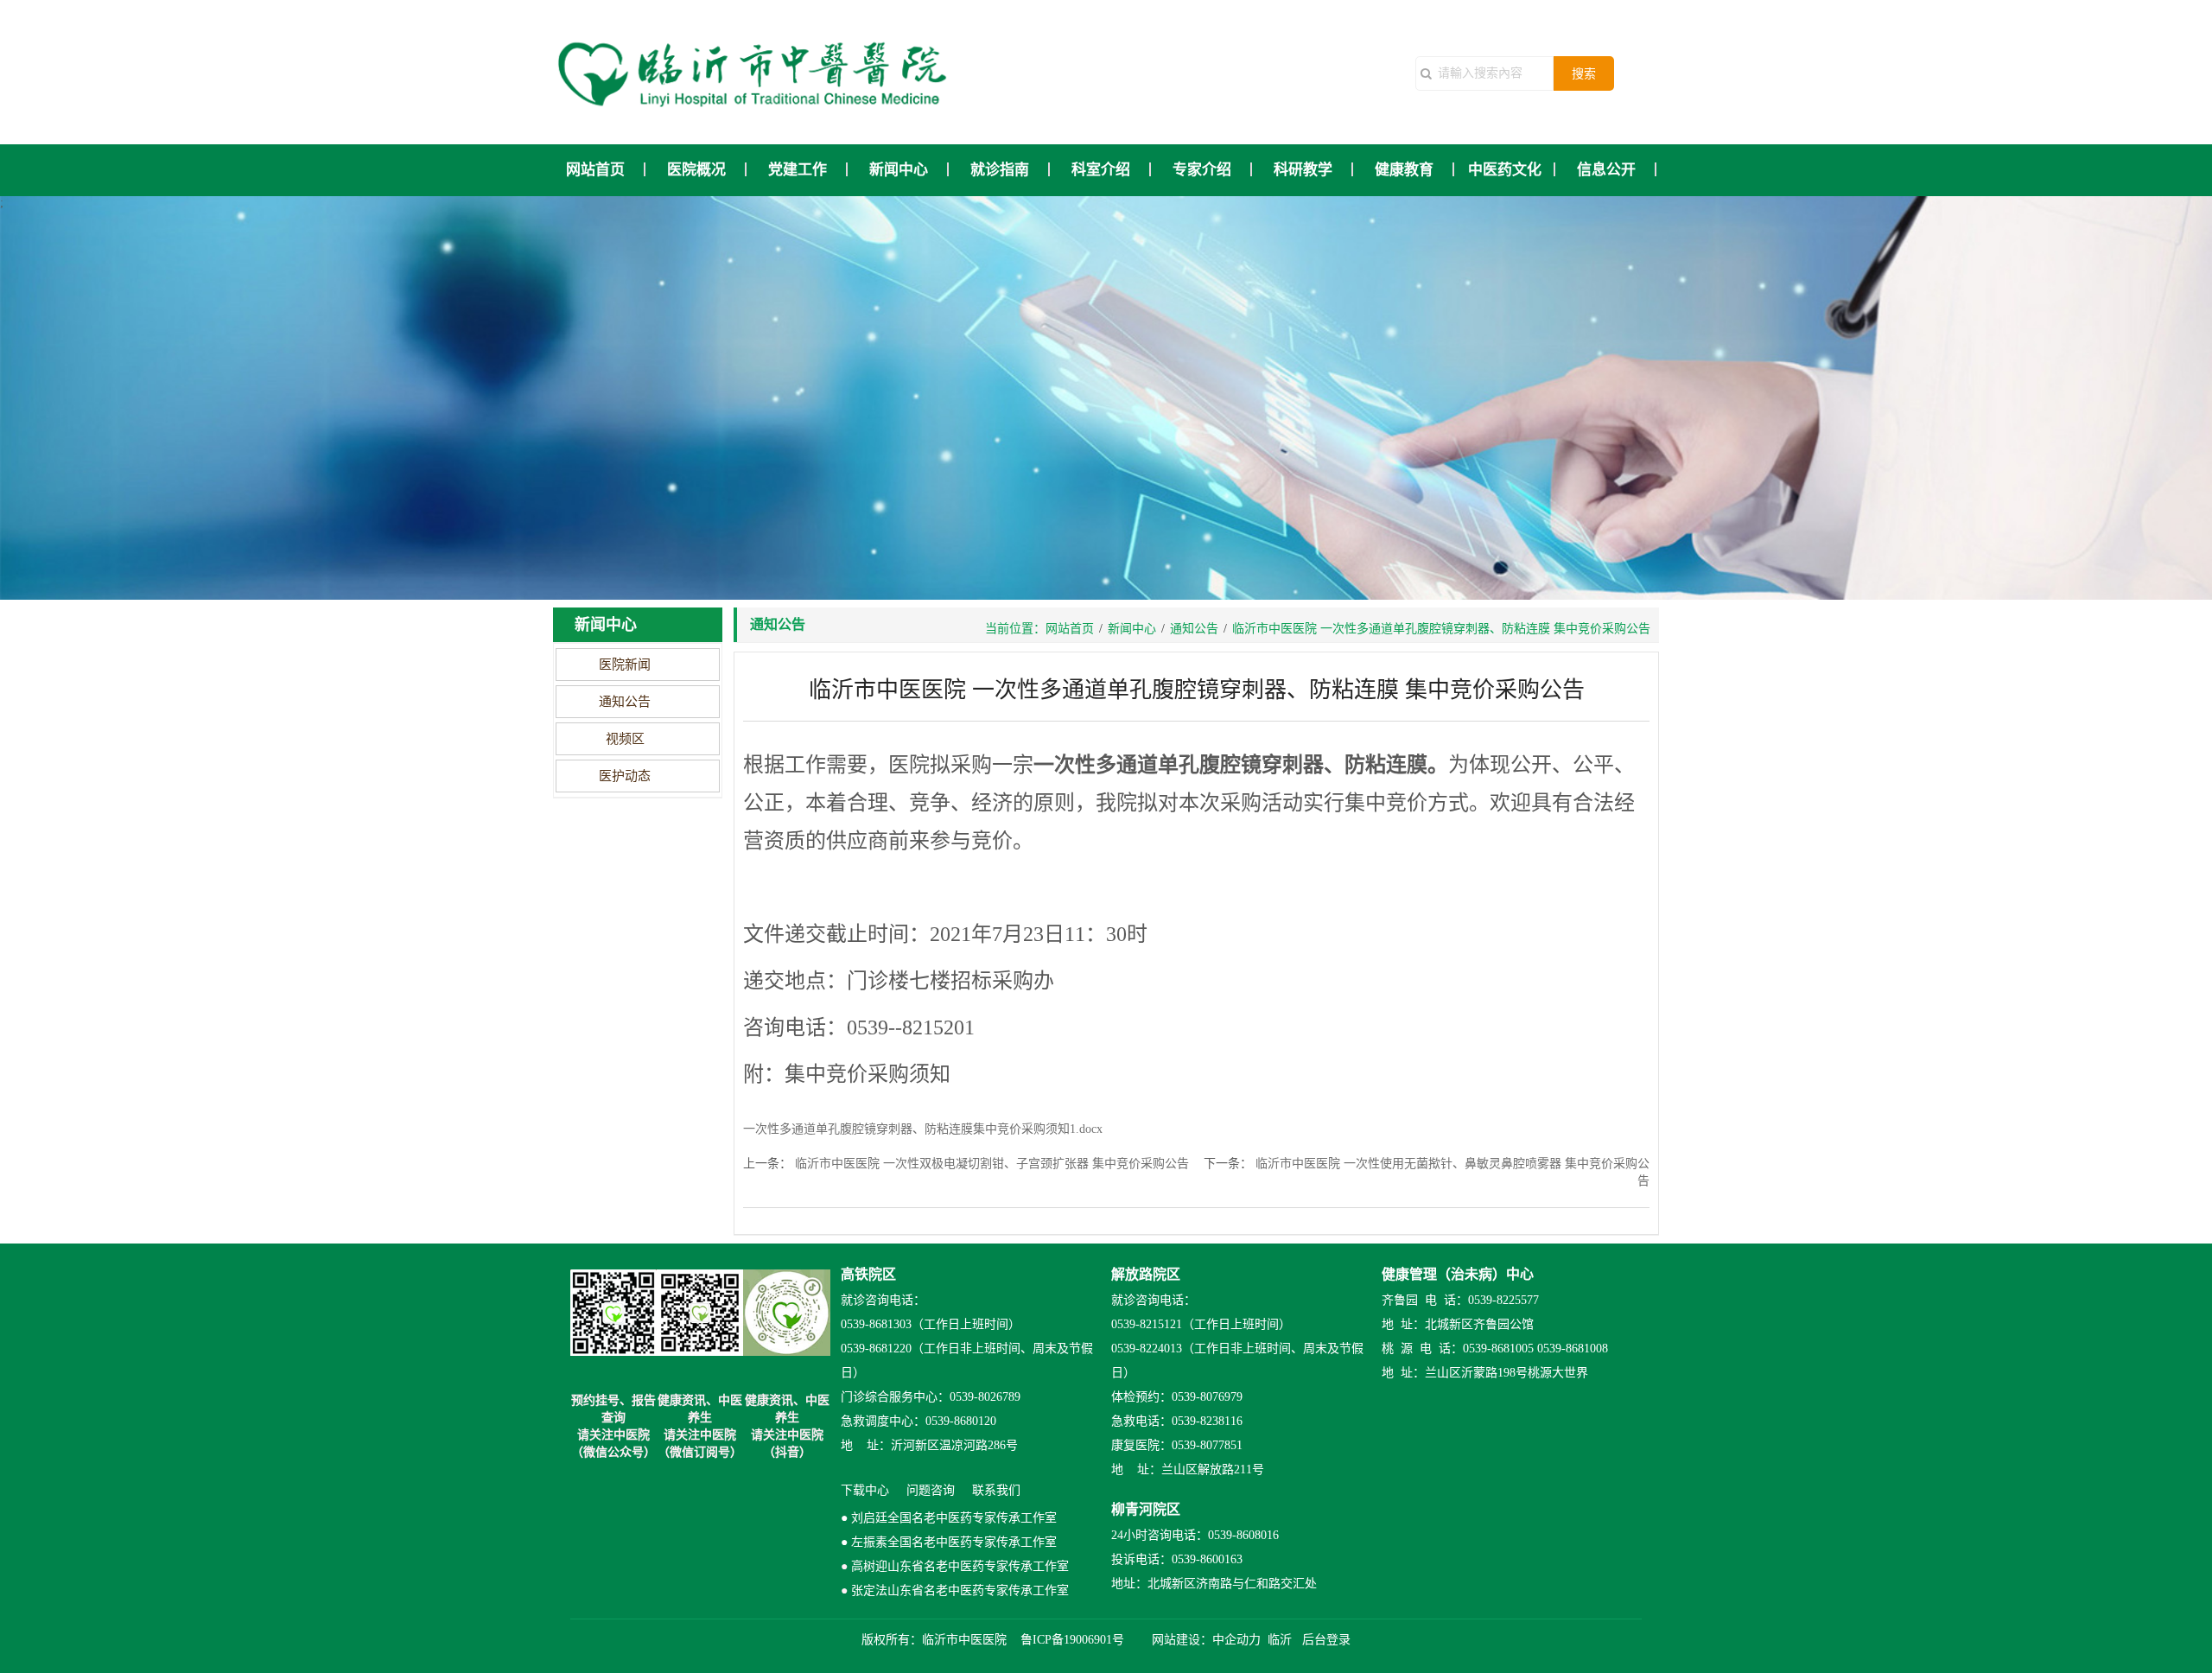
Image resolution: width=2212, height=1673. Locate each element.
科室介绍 (1101, 170)
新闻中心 (899, 170)
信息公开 (1606, 170)
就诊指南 (1000, 170)
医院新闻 (625, 665)
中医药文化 (1505, 170)
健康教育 (1404, 170)
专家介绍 (1202, 170)
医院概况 (696, 170)
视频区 (625, 739)
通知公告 (625, 702)
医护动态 (625, 776)
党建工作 (798, 170)
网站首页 (595, 170)
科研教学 (1303, 170)
